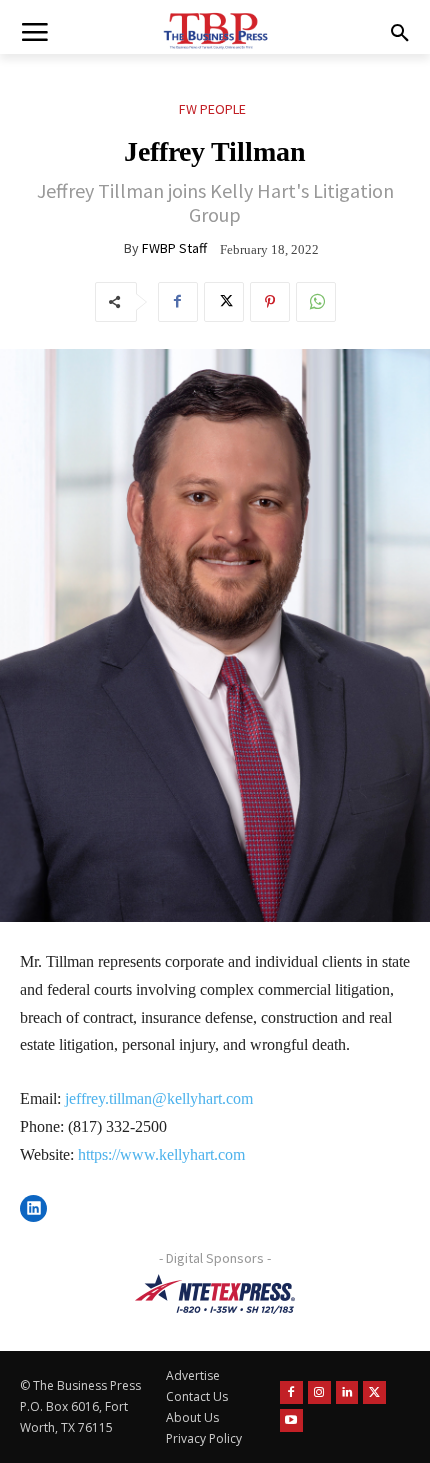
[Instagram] (319, 1392)
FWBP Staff (174, 248)
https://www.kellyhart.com (161, 1154)
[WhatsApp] (316, 302)
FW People (212, 109)
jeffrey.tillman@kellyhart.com (159, 1098)
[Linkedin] (347, 1392)
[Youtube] (291, 1420)
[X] (224, 302)
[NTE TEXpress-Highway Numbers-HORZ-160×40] (215, 1294)
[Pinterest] (270, 302)
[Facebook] (178, 302)
